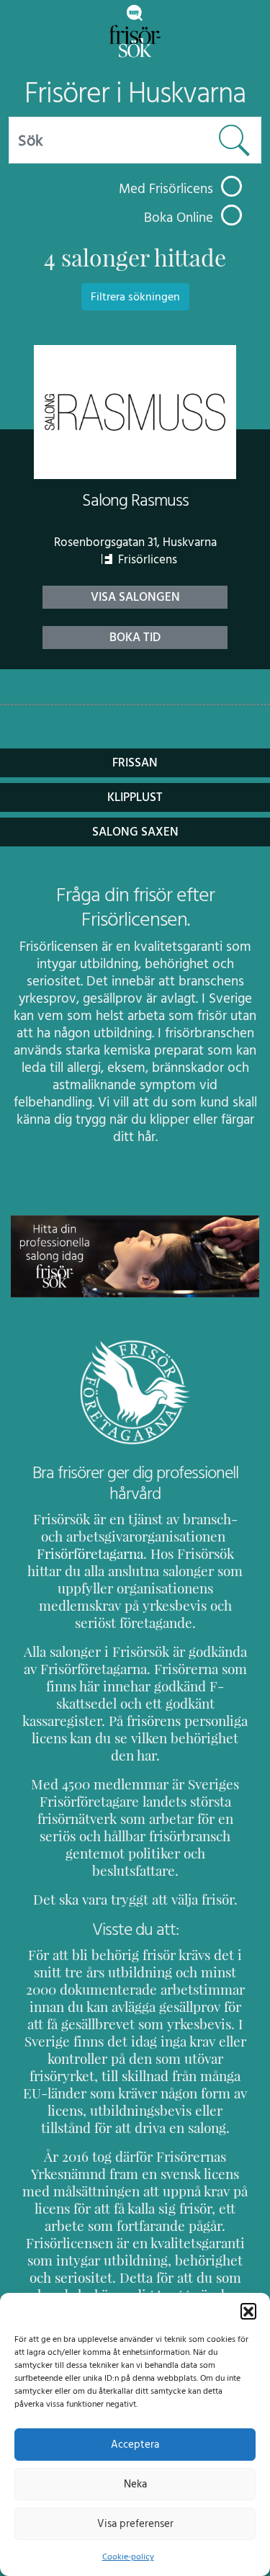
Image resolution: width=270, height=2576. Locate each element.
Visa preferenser (135, 2524)
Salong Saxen (135, 832)
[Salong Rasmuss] (135, 412)
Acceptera (135, 2445)
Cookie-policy (128, 2557)
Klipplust (135, 797)
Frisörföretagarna (90, 1554)
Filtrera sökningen (135, 297)
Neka (135, 2484)
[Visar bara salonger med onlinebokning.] (231, 215)
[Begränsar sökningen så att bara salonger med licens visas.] (231, 186)
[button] (248, 2311)
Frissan (135, 763)
